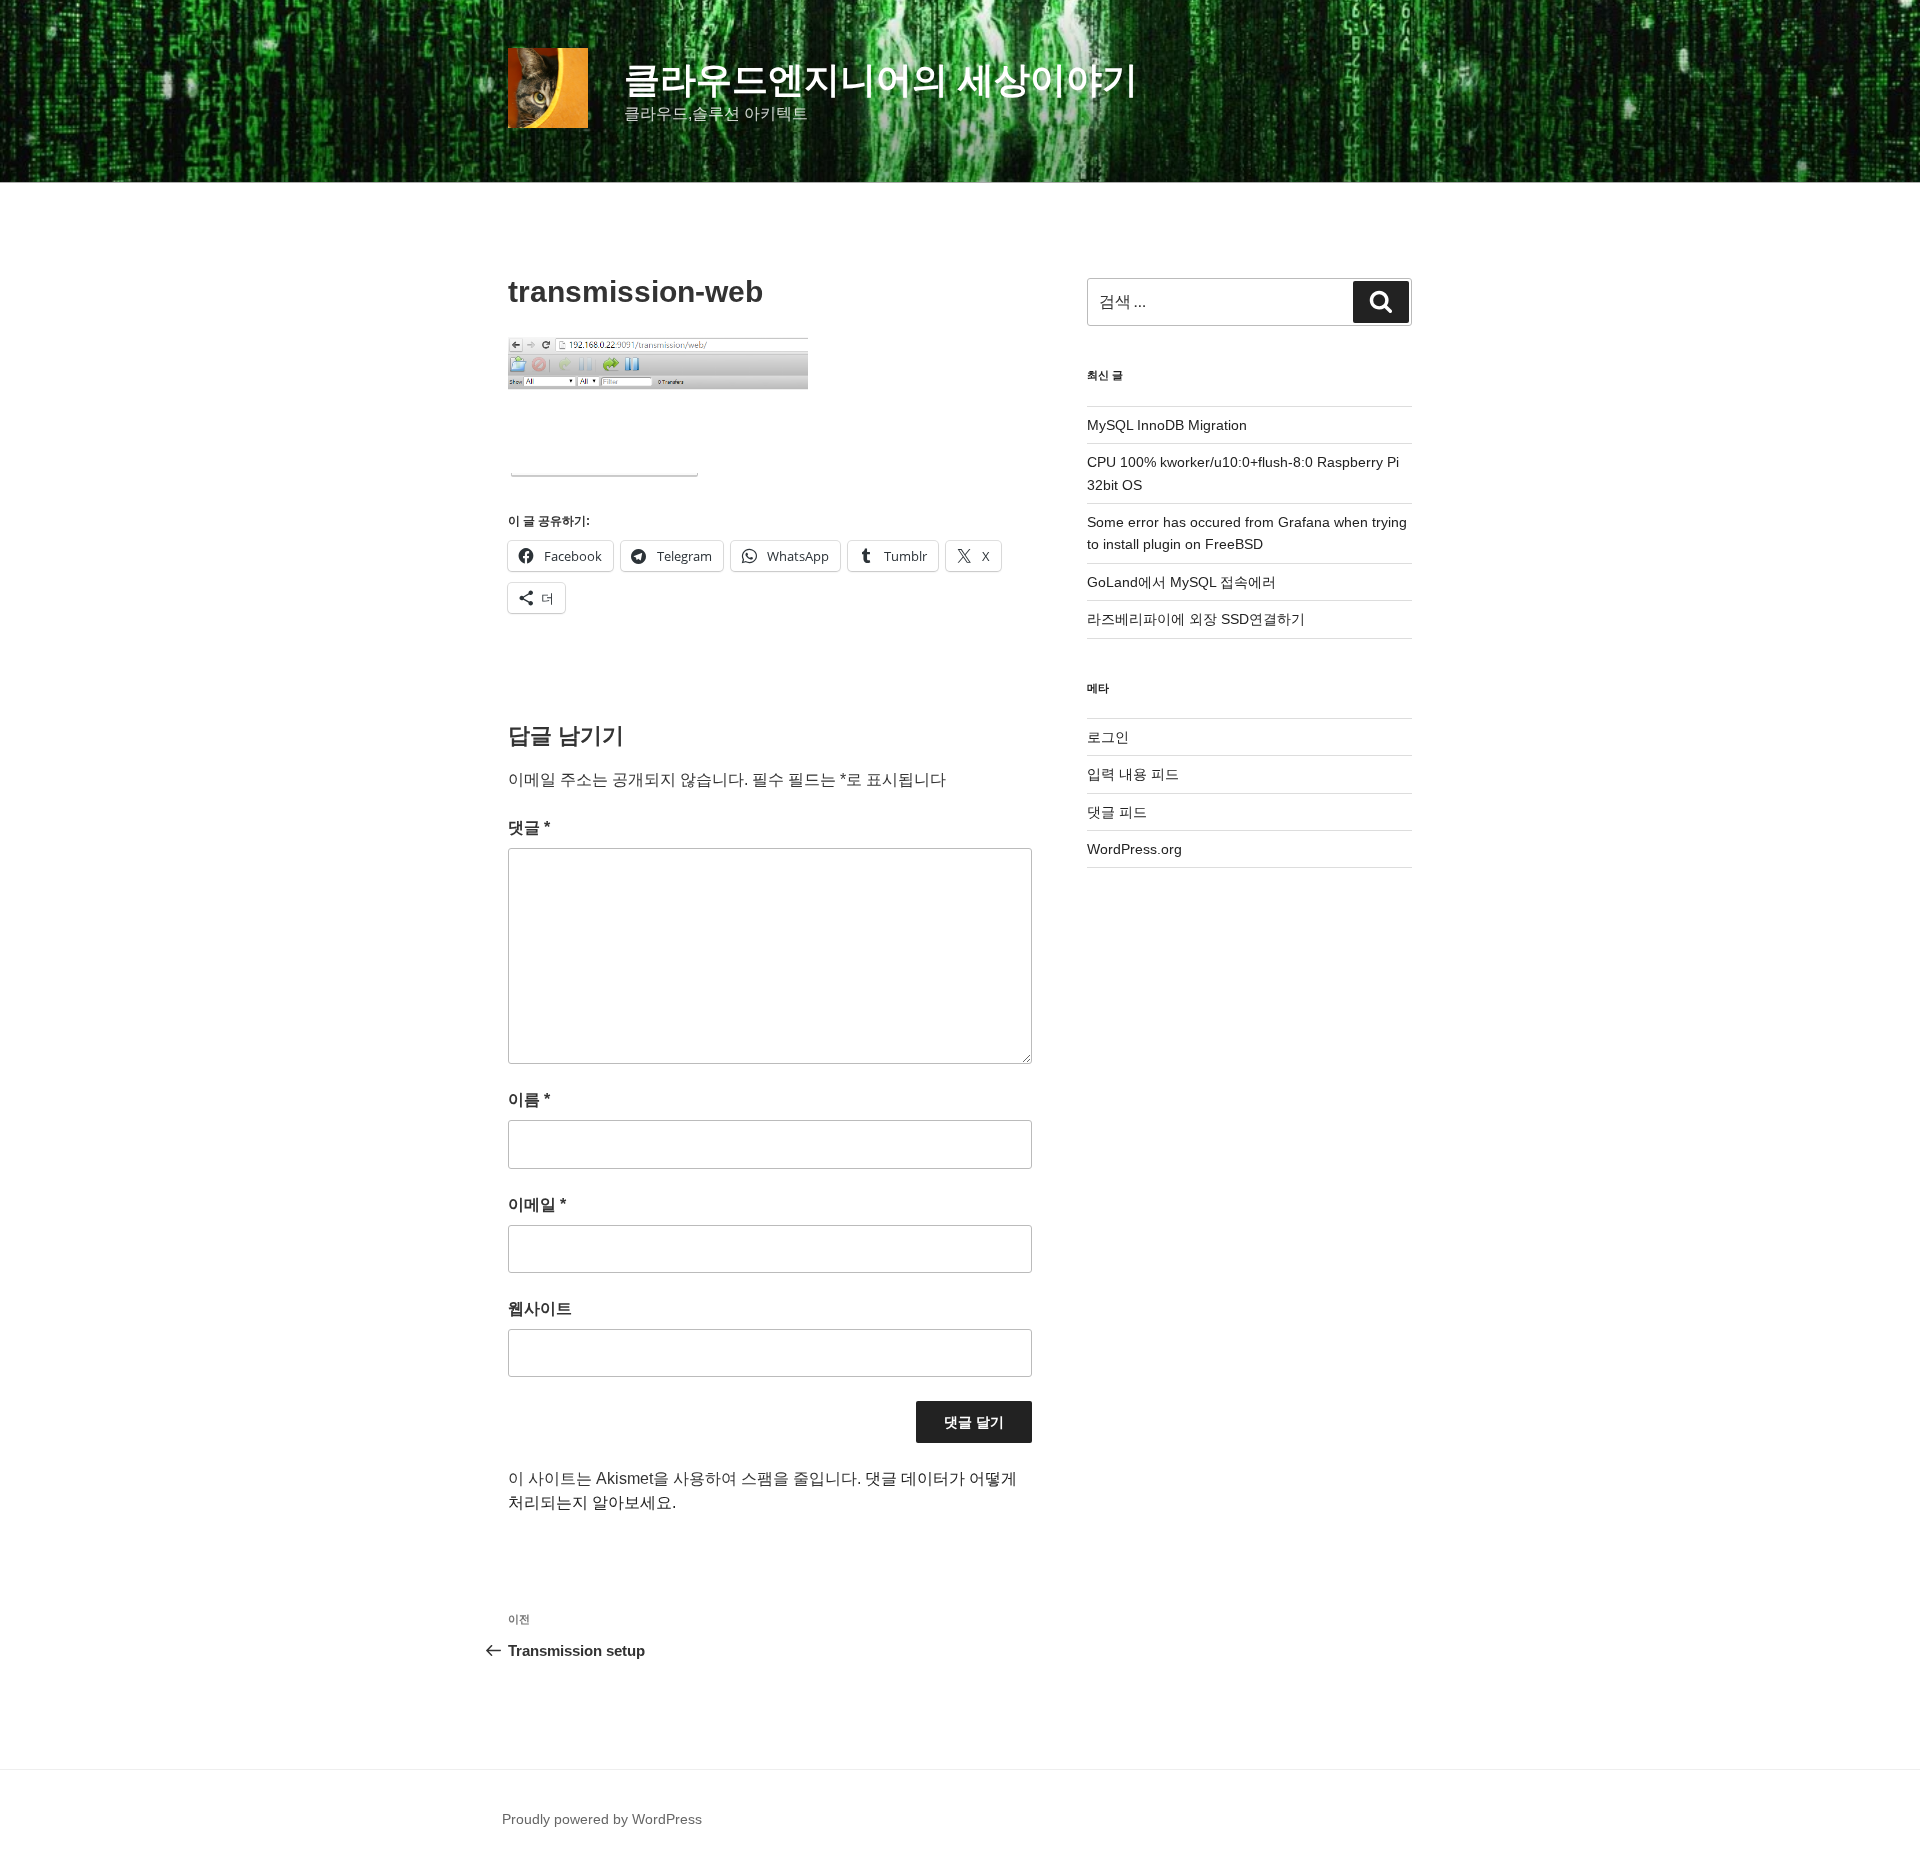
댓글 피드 (1117, 812)
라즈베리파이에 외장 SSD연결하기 (1196, 619)
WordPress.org (1134, 849)
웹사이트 (540, 1308)
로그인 (1108, 737)
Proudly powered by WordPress (602, 1819)
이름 (529, 1099)
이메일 (537, 1204)
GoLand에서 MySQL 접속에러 (1181, 582)
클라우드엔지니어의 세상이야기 (881, 79)
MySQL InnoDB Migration (1167, 425)
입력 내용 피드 (1133, 774)
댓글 (529, 827)
